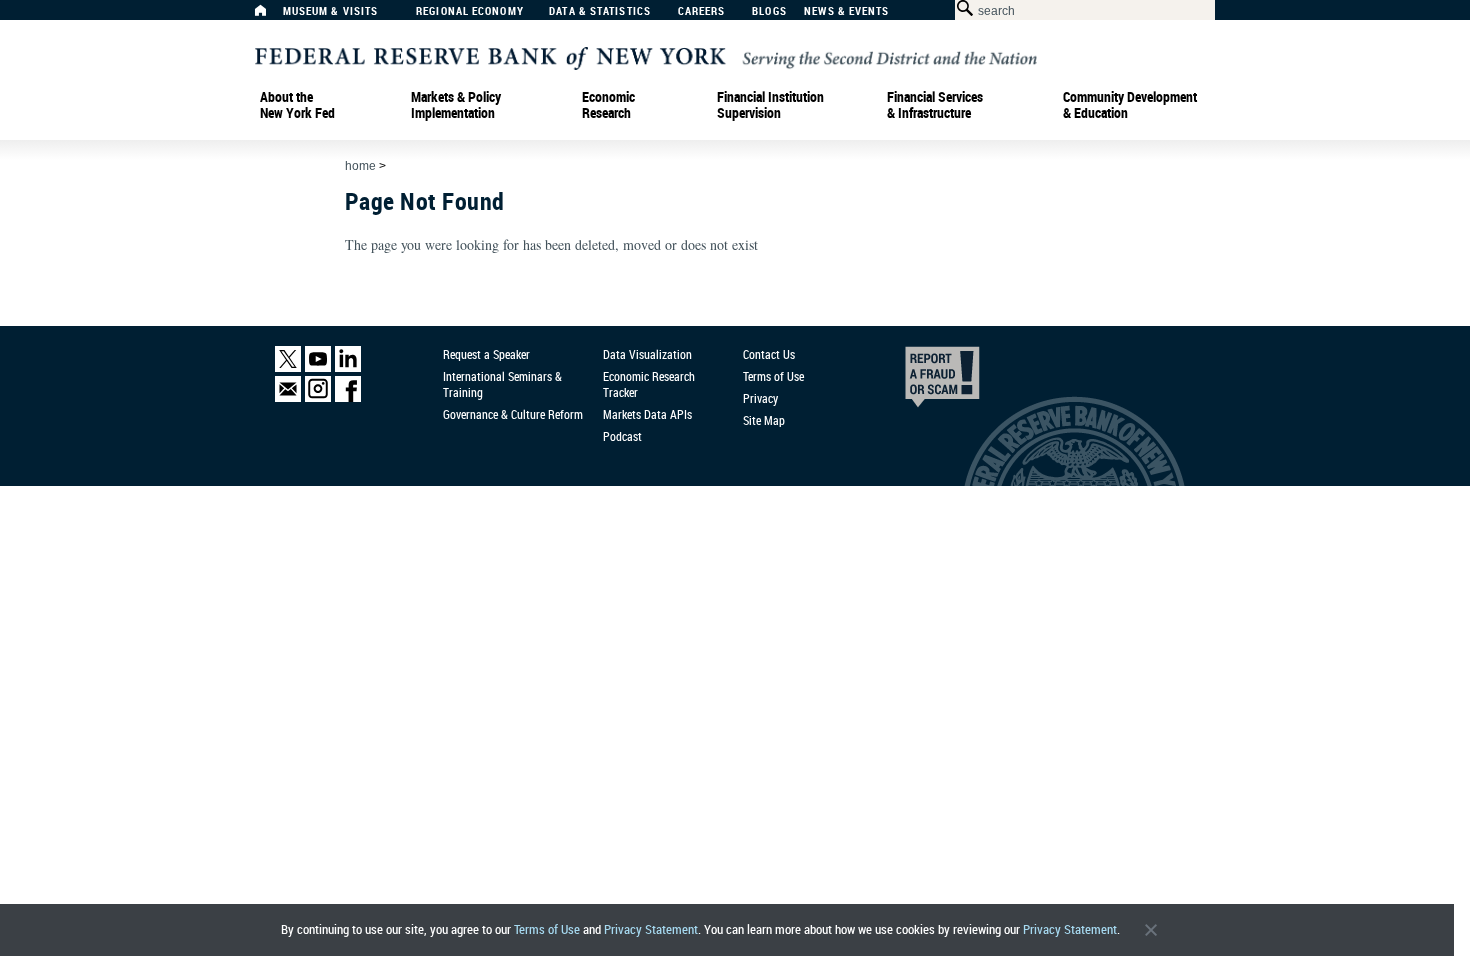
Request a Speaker (486, 354)
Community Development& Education (1130, 105)
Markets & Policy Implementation (456, 105)
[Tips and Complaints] (915, 382)
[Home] (271, 15)
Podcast (622, 436)
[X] (288, 367)
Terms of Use (547, 929)
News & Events (846, 11)
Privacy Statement (651, 929)
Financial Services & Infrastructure (935, 105)
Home (360, 166)
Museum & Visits (331, 11)
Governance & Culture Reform (513, 414)
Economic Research (608, 105)
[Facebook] (348, 397)
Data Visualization (647, 354)
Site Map (764, 420)
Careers (702, 11)
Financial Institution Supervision (770, 105)
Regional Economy (470, 11)
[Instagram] (318, 397)
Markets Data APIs (647, 414)
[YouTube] (318, 367)
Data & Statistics (600, 11)
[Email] (288, 397)
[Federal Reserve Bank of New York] (646, 56)
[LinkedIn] (348, 367)
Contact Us (769, 354)
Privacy (760, 398)
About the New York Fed (297, 105)
